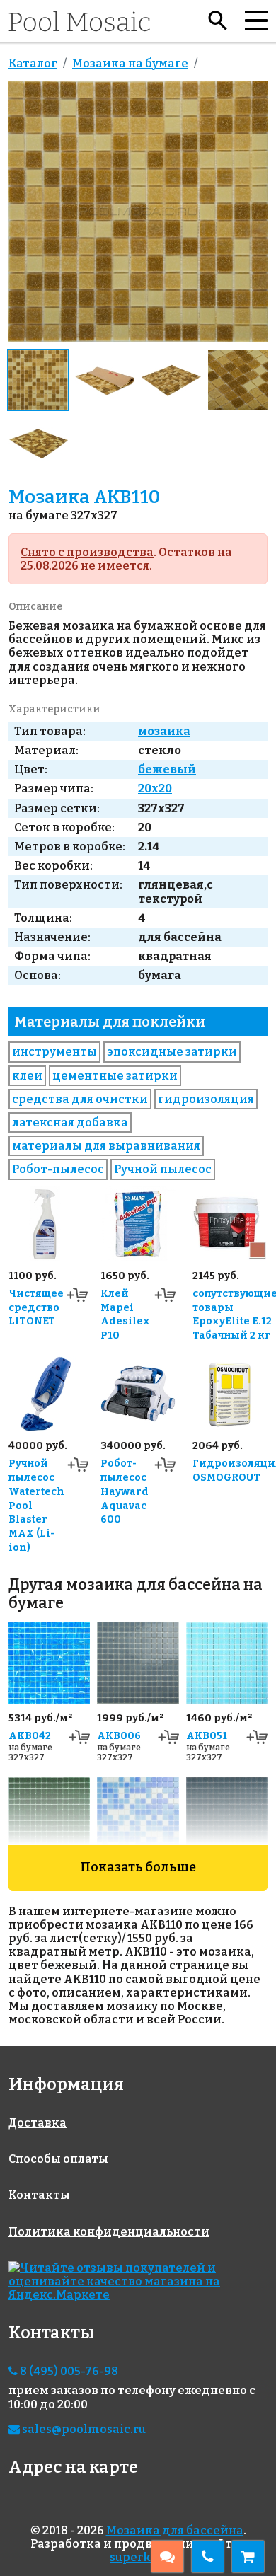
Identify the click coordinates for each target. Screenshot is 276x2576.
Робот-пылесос (58, 1169)
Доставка (38, 2123)
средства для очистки (80, 1099)
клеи (27, 1076)
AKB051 (207, 1736)
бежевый (167, 769)
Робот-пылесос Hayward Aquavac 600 (125, 1491)
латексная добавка (70, 1122)
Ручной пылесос (163, 1169)
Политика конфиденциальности (109, 2232)
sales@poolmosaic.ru (83, 2429)
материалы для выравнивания (106, 1146)
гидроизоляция (206, 1099)
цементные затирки (115, 1076)
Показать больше (138, 1867)
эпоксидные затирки (172, 1052)
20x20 (155, 789)
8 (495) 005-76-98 (68, 2371)
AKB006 (119, 1736)
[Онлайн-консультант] (167, 2557)
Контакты (39, 2195)
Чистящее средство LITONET (36, 1308)
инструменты (54, 1052)
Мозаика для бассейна (175, 2530)
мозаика (164, 731)
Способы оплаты (58, 2159)
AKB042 (30, 1736)
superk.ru (138, 2557)
